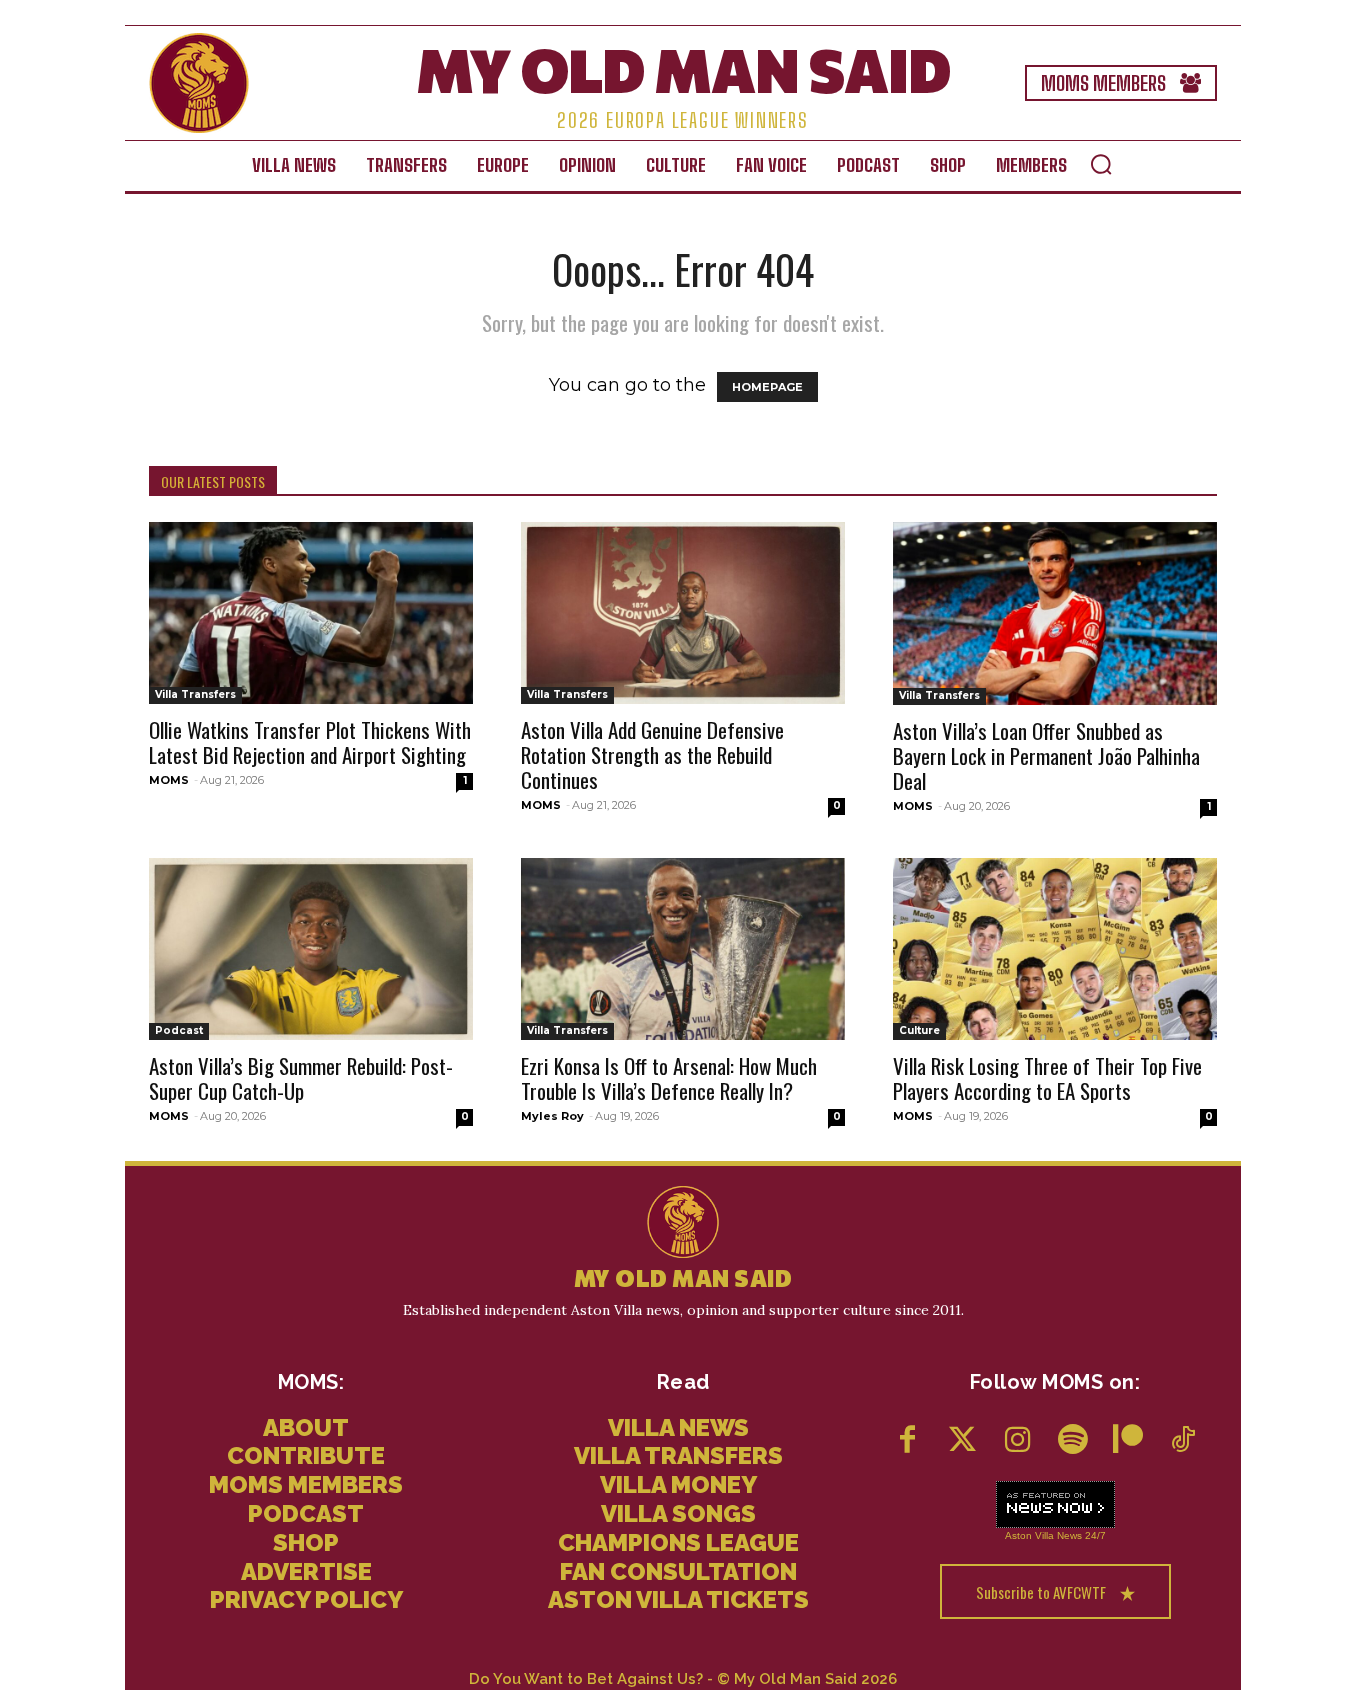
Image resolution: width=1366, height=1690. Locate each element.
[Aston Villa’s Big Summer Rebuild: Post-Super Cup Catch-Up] (311, 949)
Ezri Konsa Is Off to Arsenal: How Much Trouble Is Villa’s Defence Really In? (669, 1078)
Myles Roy (552, 1116)
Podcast (179, 1030)
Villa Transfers (195, 694)
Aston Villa (1029, 1535)
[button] (1101, 164)
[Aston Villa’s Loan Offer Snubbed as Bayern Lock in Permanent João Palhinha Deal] (1055, 613)
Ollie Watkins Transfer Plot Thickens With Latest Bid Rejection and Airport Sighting (310, 742)
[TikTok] (1182, 1441)
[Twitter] (962, 1441)
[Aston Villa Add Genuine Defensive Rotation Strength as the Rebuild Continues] (683, 613)
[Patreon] (1127, 1441)
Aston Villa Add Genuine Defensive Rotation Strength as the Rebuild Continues (652, 754)
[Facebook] (907, 1441)
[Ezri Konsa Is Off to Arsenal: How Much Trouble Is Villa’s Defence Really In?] (683, 949)
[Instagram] (1017, 1441)
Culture (919, 1030)
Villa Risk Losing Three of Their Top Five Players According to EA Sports (1047, 1078)
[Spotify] (1072, 1441)
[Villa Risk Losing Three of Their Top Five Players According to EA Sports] (1055, 949)
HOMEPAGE (767, 387)
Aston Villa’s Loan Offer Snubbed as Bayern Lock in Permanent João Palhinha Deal (1046, 755)
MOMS (169, 780)
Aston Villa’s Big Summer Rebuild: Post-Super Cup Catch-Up (301, 1078)
